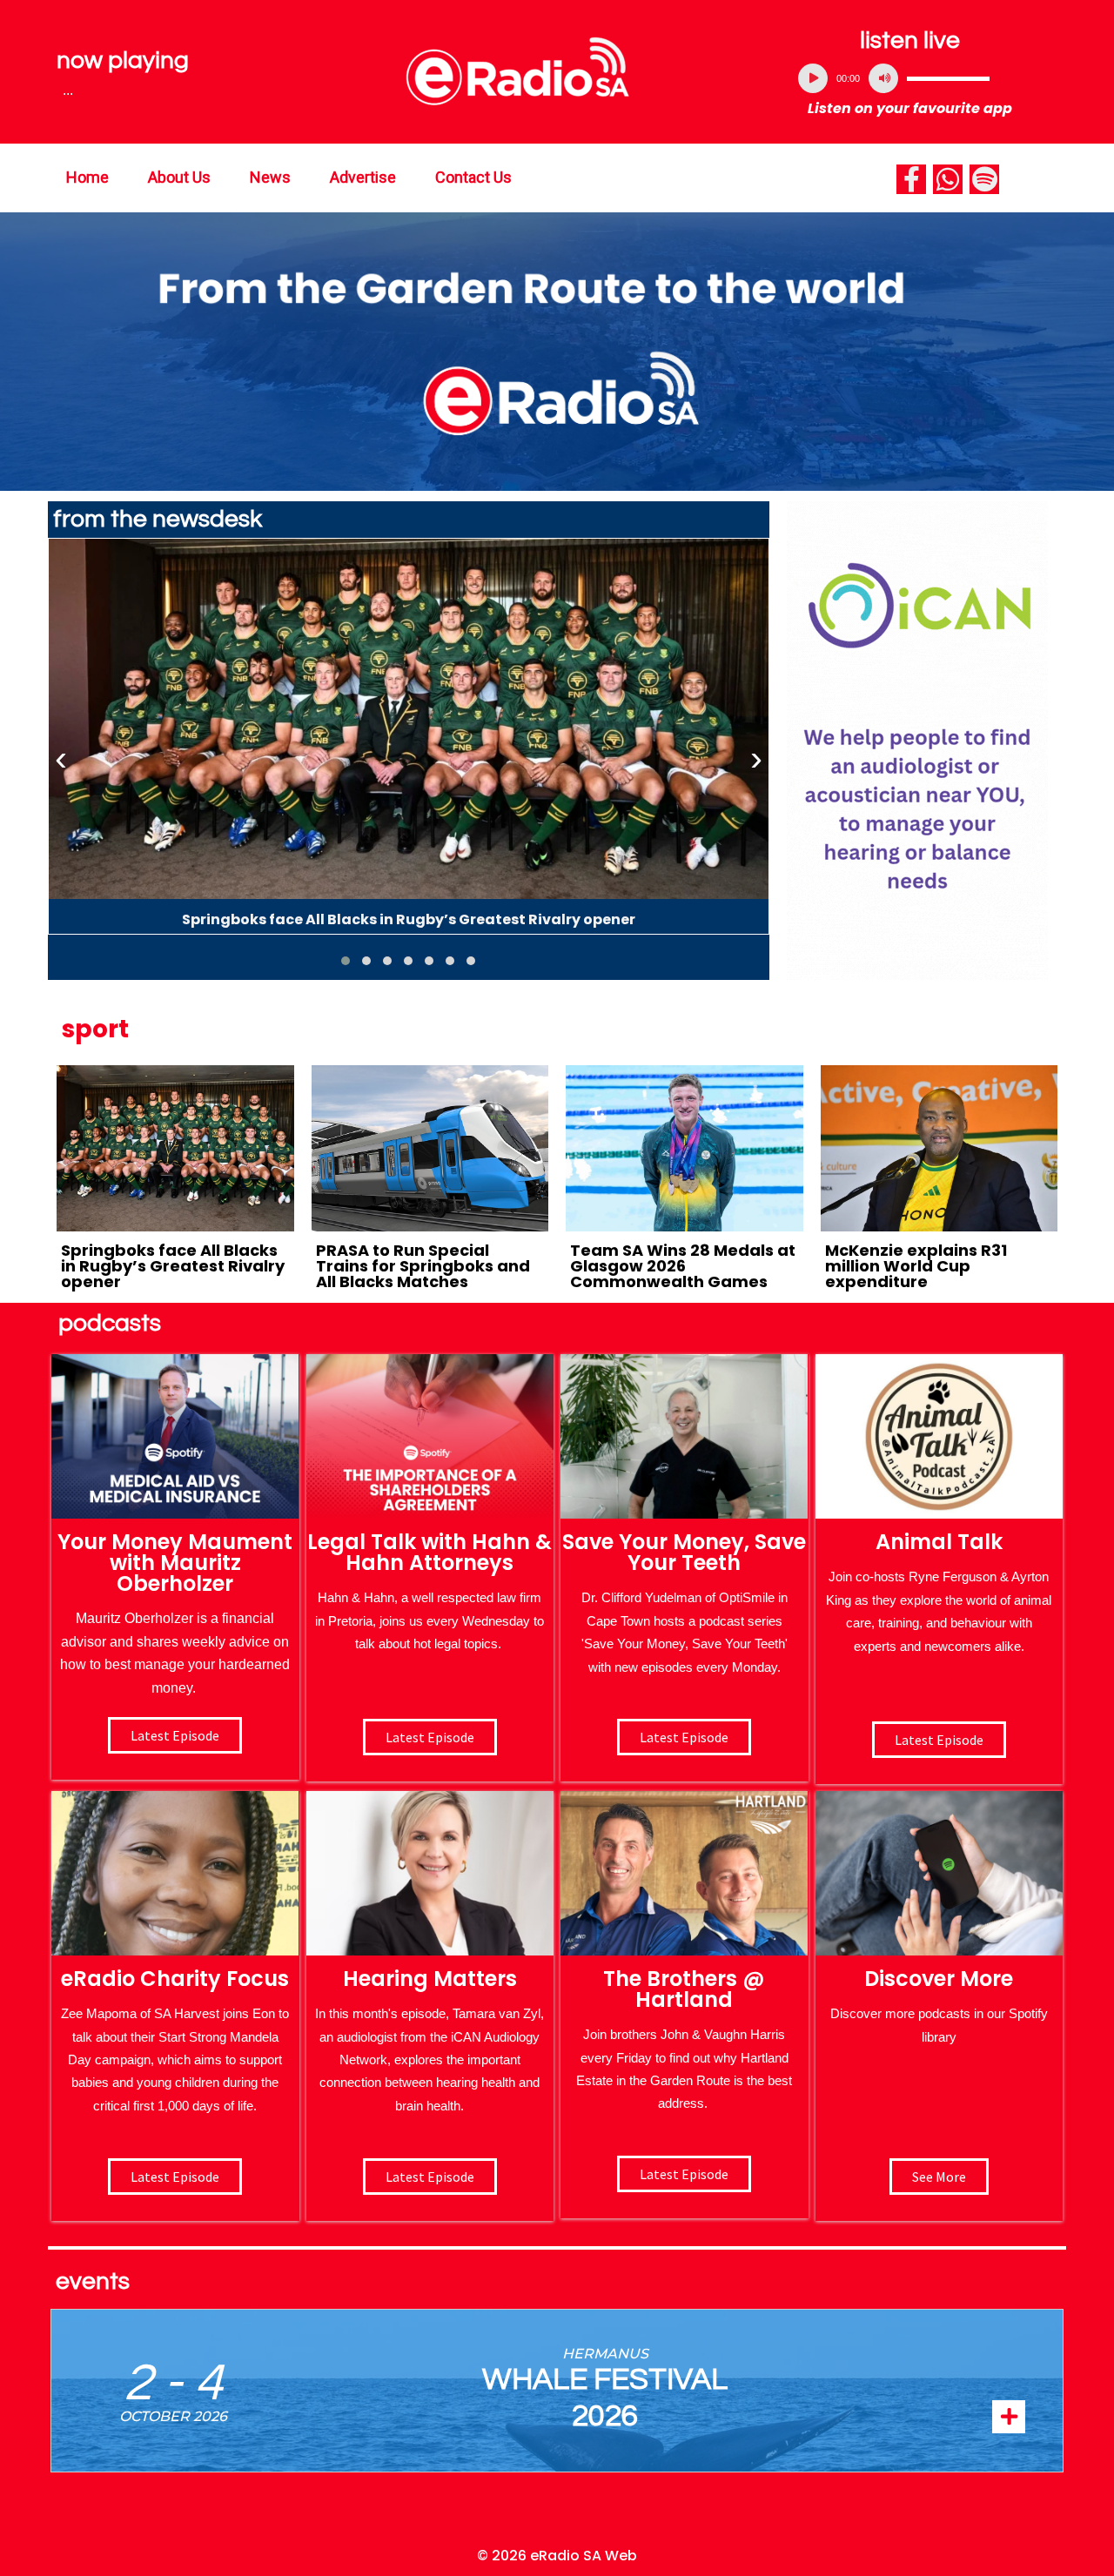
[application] (910, 78)
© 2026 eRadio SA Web (557, 2556)
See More (939, 2177)
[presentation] (61, 759)
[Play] (813, 78)
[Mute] (883, 78)
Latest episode (175, 1735)
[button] (346, 961)
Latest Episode (684, 1737)
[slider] (948, 78)
